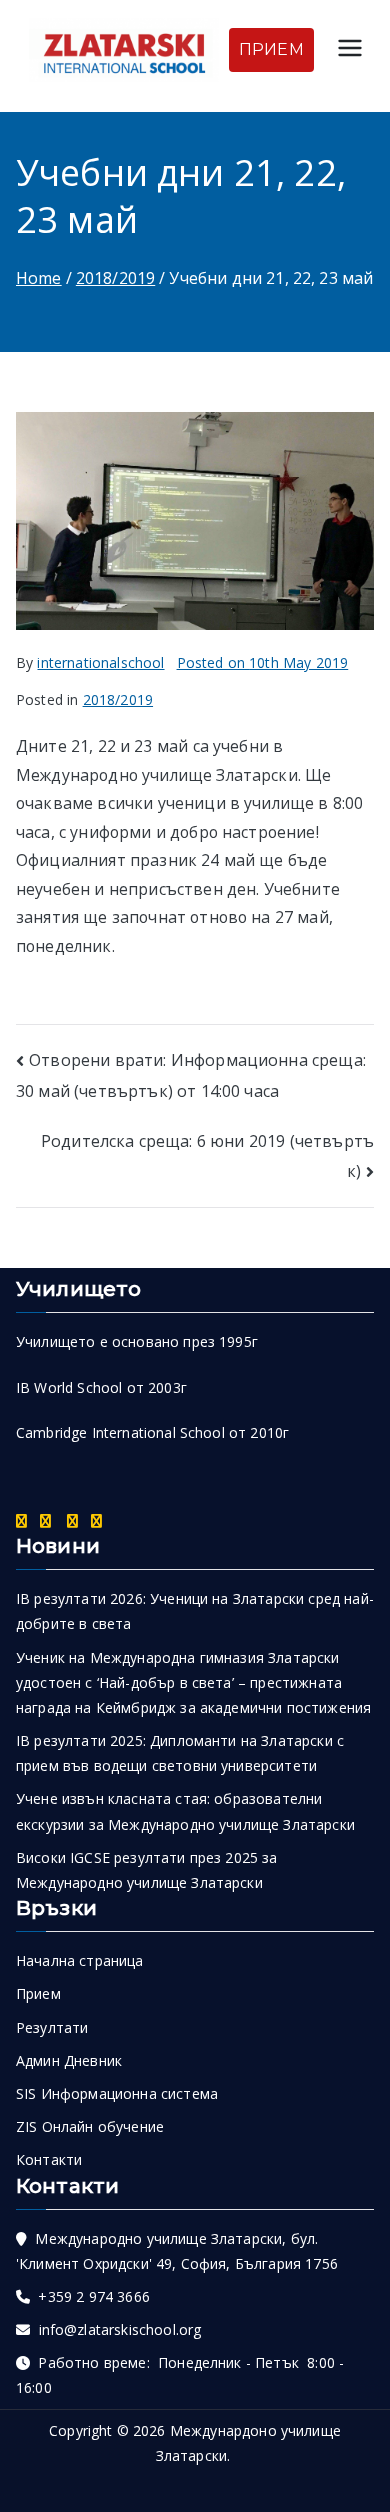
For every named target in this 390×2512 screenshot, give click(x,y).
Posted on (263, 662)
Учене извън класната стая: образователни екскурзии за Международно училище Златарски (185, 1811)
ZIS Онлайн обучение (90, 2126)
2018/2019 (118, 699)
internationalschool (100, 662)
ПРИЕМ (271, 49)
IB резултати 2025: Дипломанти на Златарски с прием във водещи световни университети (180, 1753)
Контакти (49, 2159)
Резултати (52, 2027)
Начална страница (80, 1960)
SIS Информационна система (117, 2093)
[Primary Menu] (350, 50)
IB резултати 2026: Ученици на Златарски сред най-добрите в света (195, 1611)
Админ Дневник (69, 2060)
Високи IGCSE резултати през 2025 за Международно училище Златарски (147, 1870)
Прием (38, 1993)
